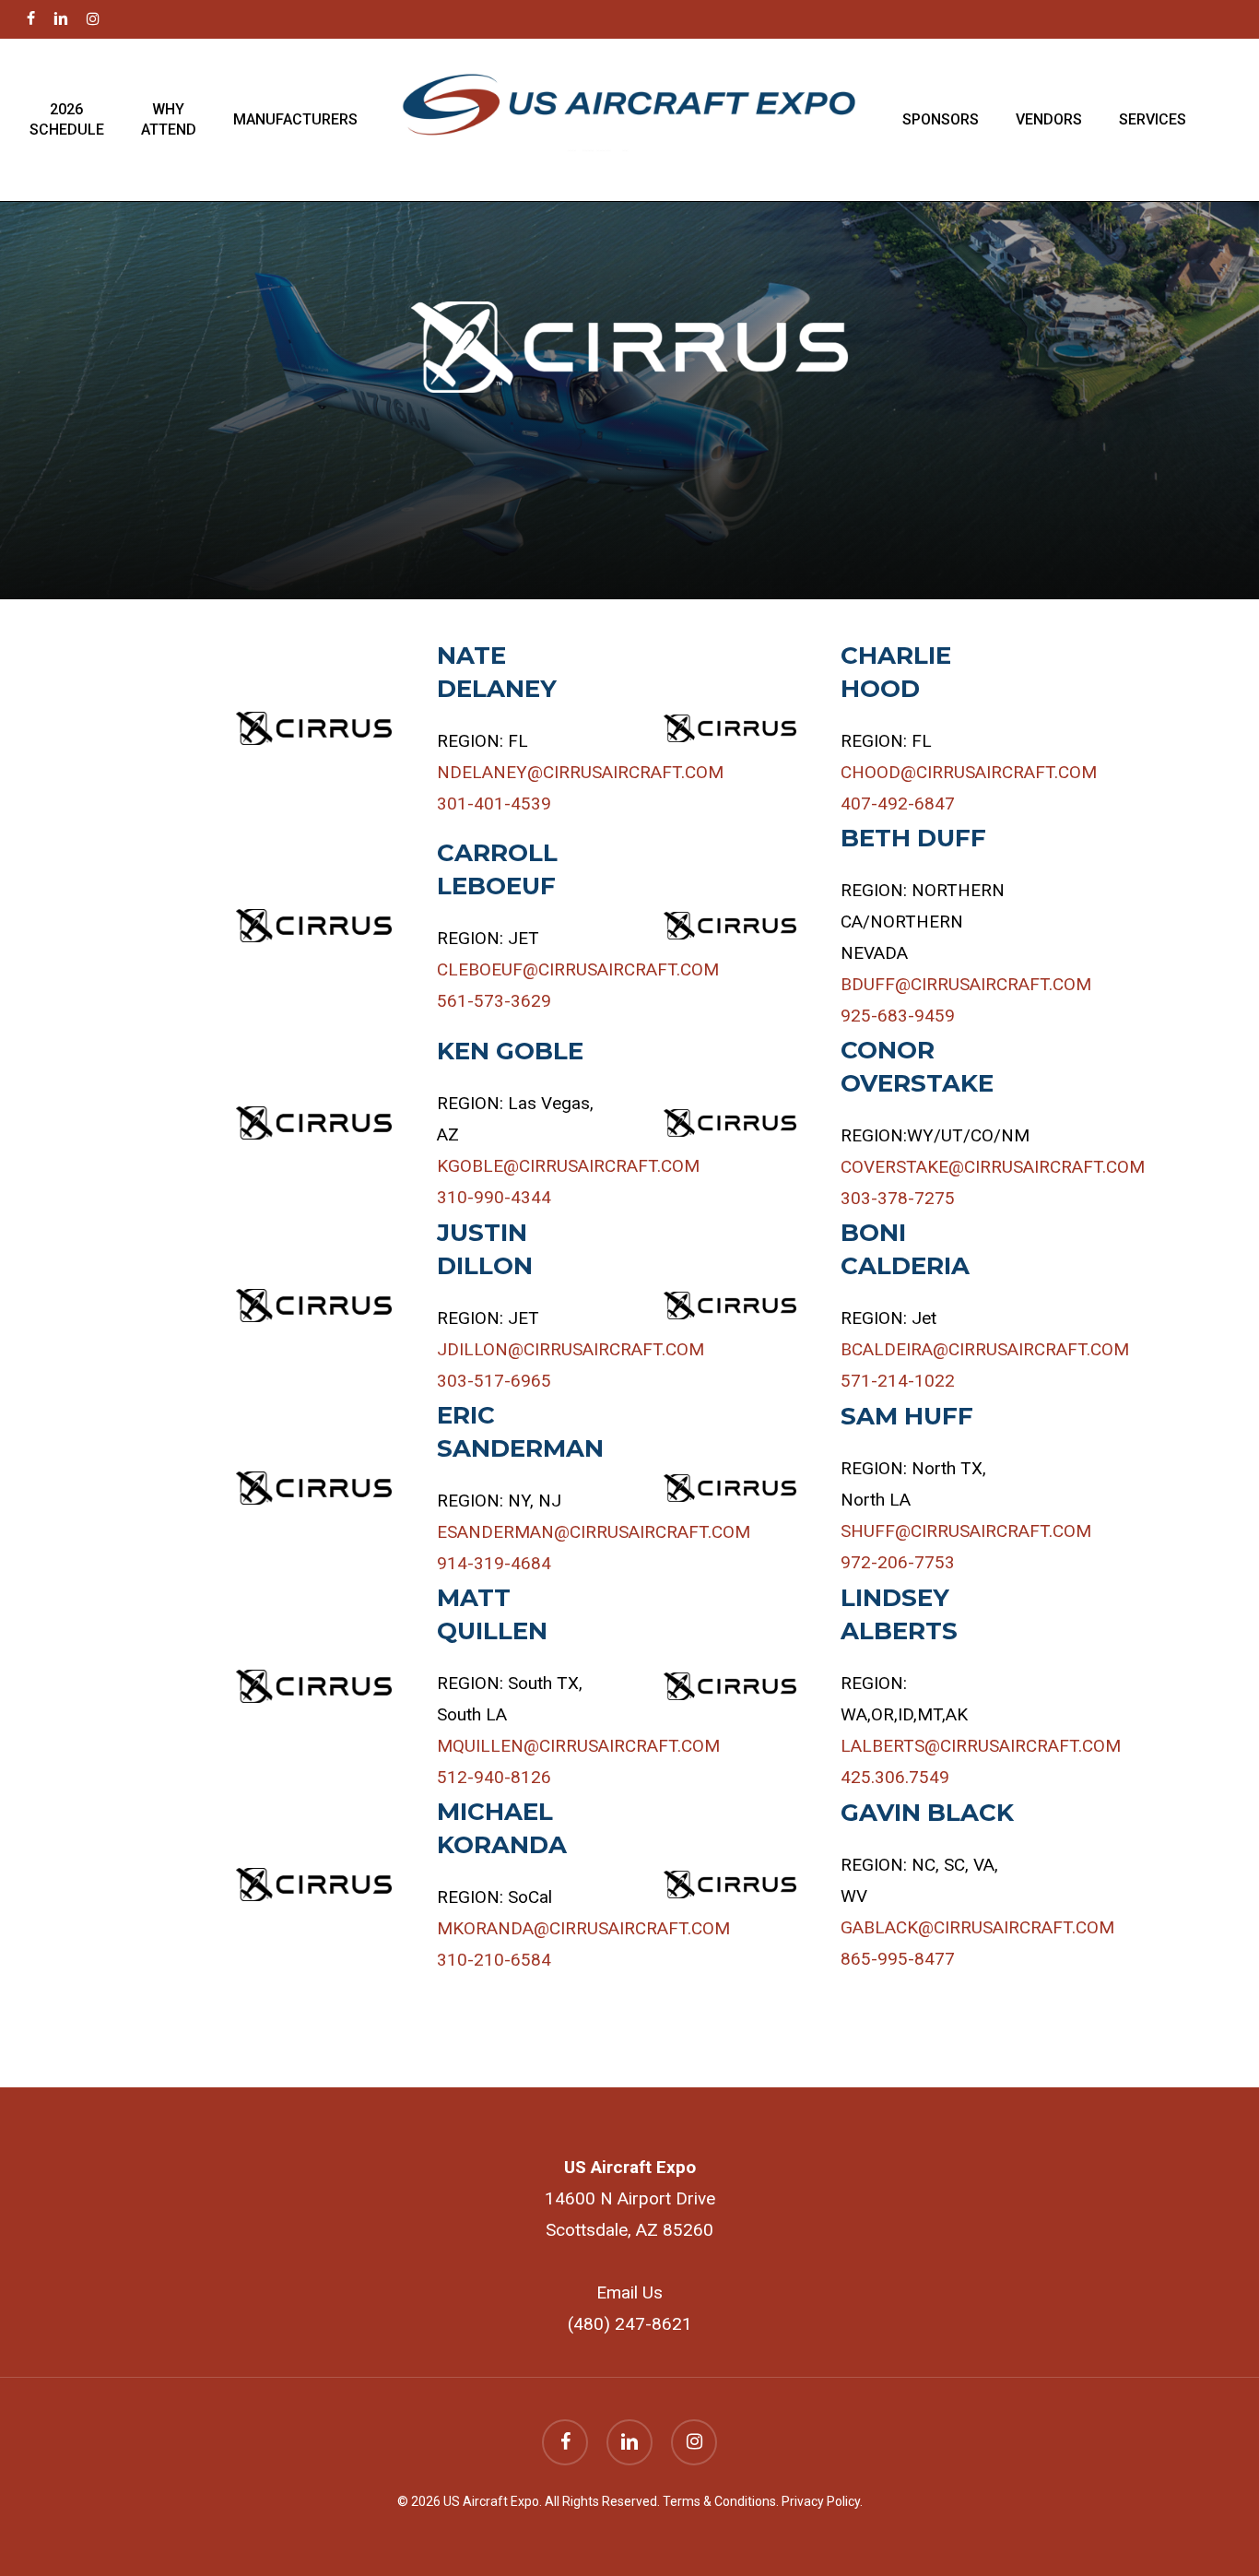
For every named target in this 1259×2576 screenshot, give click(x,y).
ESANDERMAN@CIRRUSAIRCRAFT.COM (594, 1532)
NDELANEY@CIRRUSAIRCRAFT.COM (580, 772)
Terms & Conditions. (722, 2501)
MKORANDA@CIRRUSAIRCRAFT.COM (583, 1928)
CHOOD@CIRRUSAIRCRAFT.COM (969, 772)
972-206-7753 (898, 1562)
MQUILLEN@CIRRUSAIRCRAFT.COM (578, 1746)
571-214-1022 (898, 1381)
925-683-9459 (898, 1016)
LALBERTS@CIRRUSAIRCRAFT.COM (981, 1746)
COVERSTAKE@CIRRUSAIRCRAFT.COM (993, 1167)
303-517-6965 (494, 1381)
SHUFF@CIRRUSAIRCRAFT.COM (966, 1531)
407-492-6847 (898, 804)
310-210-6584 (494, 1960)
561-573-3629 (494, 1001)
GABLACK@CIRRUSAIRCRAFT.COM (977, 1927)
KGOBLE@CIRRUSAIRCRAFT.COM (568, 1166)
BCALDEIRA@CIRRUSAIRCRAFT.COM (985, 1349)
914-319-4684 (494, 1563)
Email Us (629, 2292)
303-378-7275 (898, 1198)
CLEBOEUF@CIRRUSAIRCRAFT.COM (578, 969)
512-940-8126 (494, 1777)
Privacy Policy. (822, 2501)
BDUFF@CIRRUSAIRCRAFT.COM (966, 984)
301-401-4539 (494, 804)
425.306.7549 (895, 1777)
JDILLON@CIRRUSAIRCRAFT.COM (571, 1349)
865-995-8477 (898, 1959)
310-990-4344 (494, 1197)
